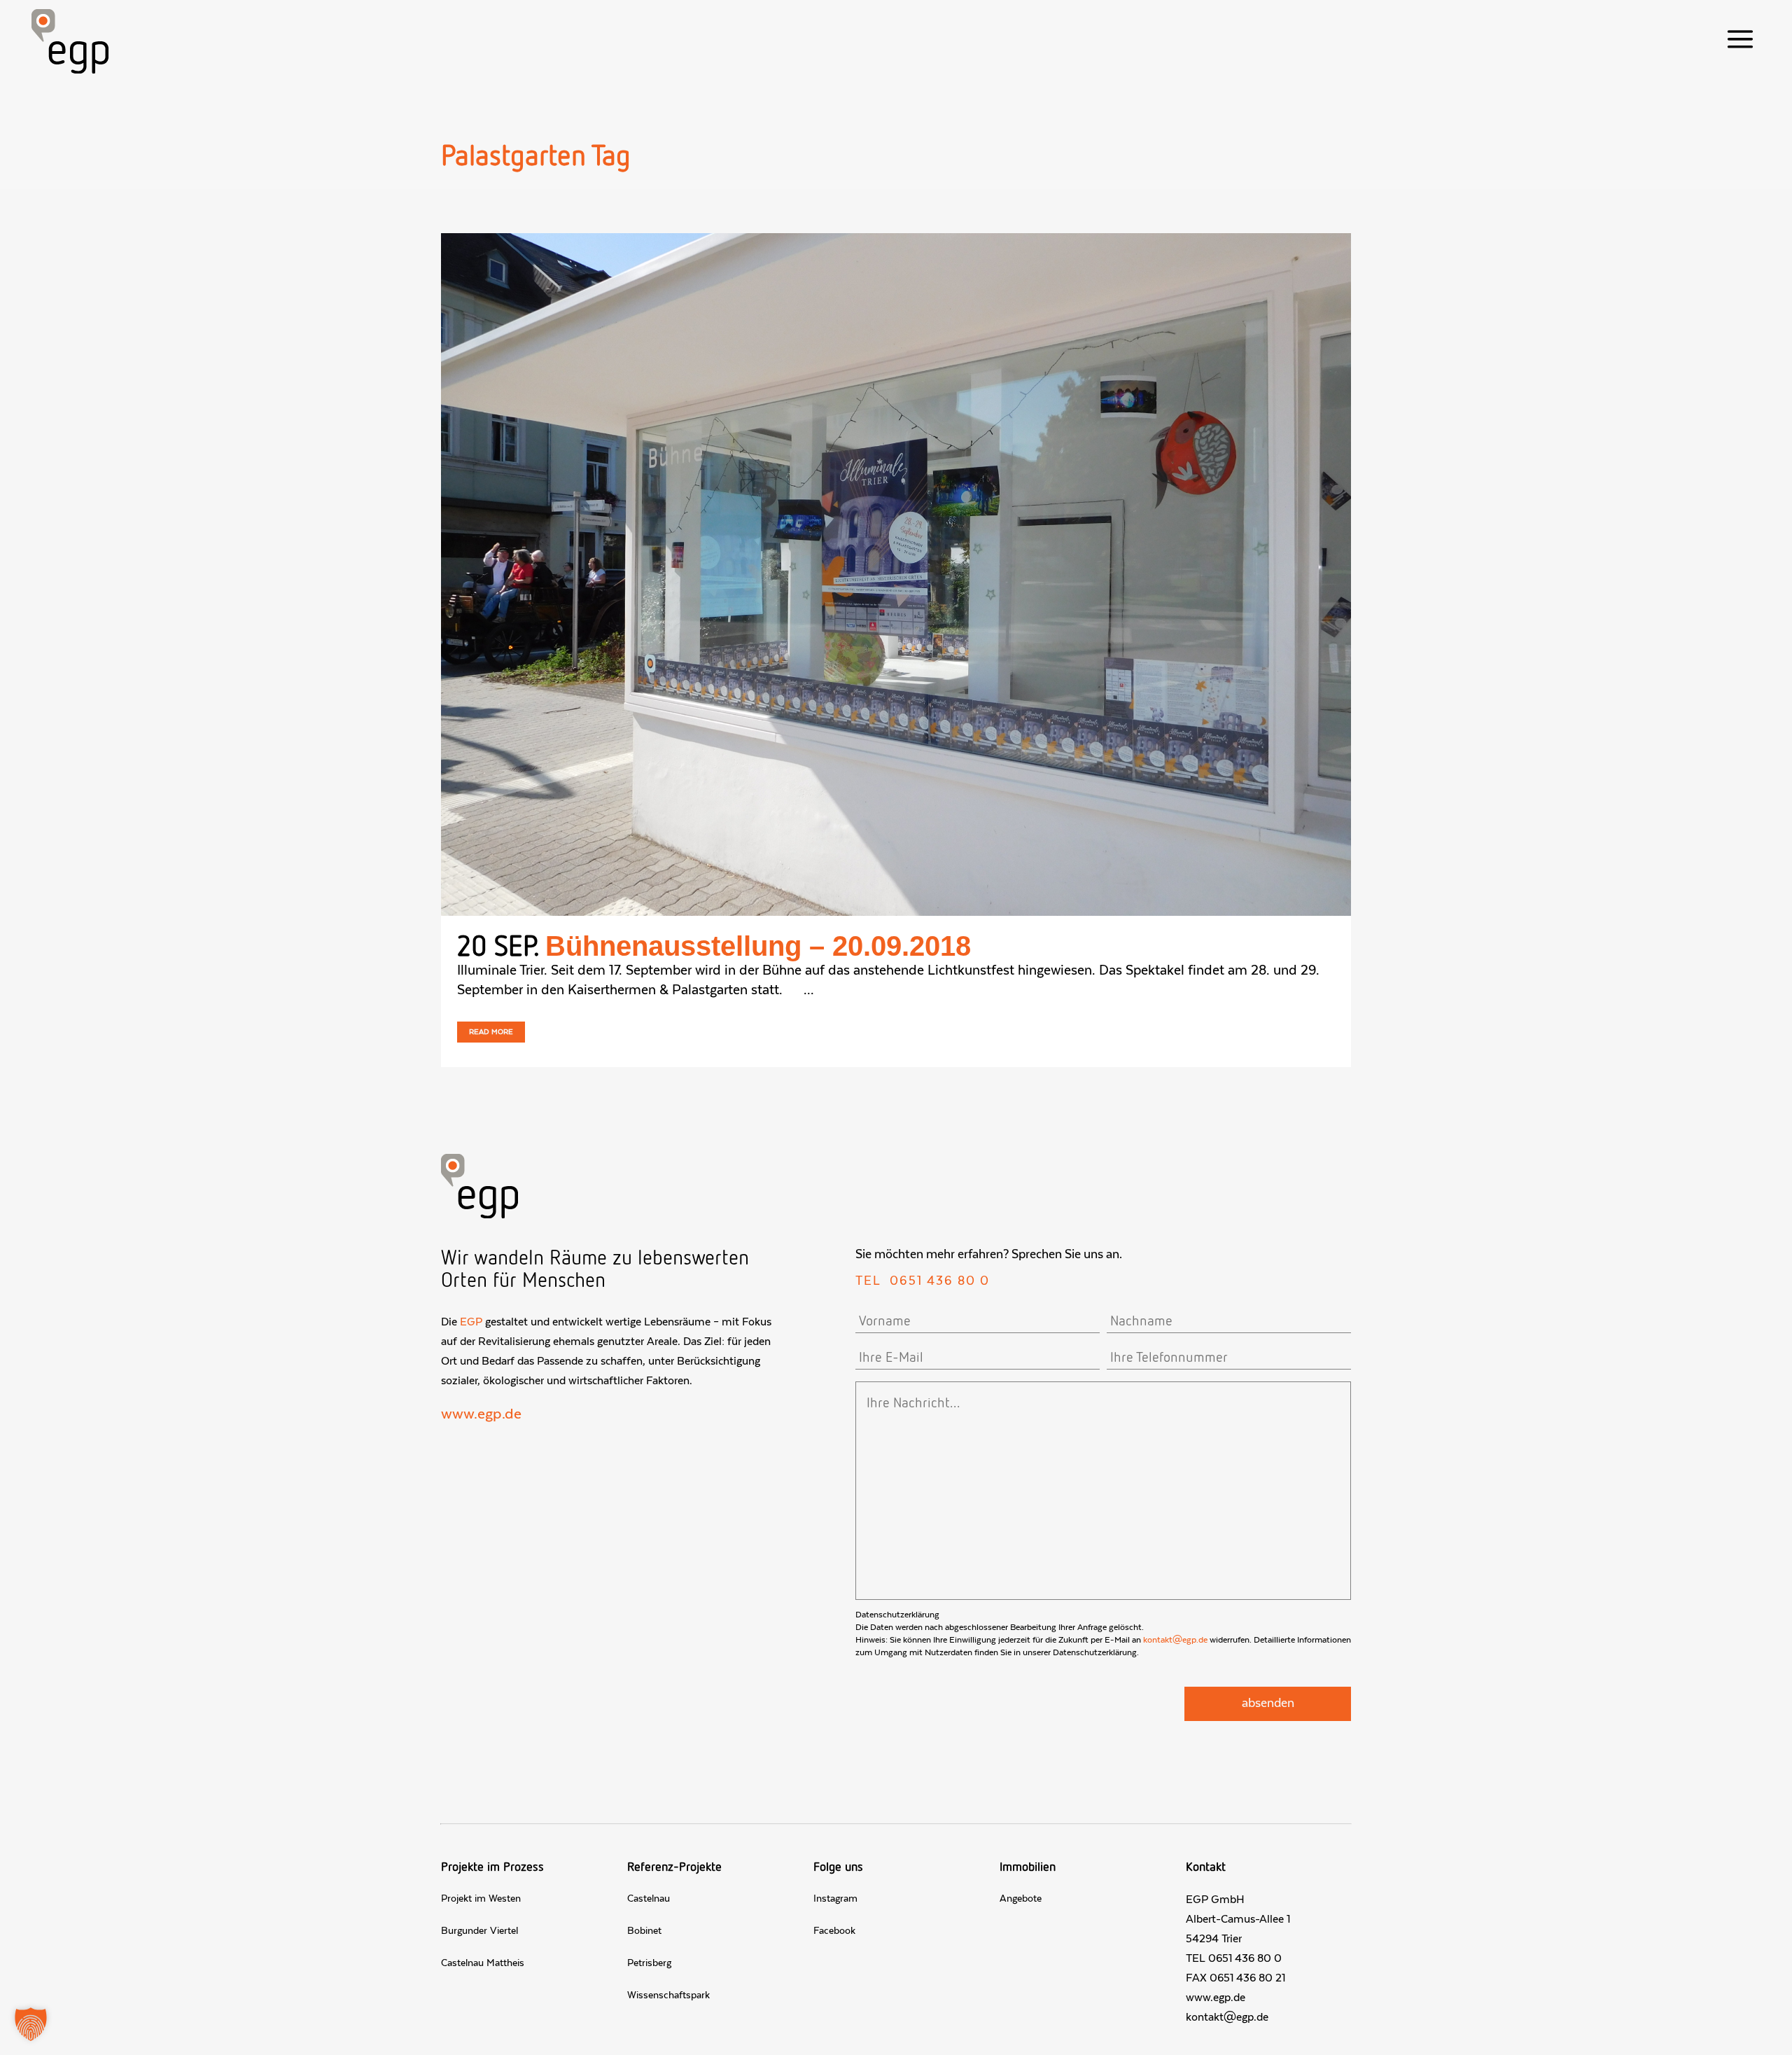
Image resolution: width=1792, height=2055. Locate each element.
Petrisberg (649, 1963)
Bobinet (644, 1931)
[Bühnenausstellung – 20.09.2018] (896, 574)
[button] (31, 2024)
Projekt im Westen (481, 1899)
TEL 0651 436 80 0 (1234, 1958)
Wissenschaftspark (668, 1995)
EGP (471, 1322)
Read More (491, 1032)
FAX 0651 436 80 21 (1235, 1978)
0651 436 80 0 (940, 1281)
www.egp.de (481, 1414)
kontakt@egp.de (1175, 1640)
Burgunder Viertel (479, 1931)
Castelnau (649, 1899)
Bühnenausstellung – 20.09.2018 (758, 946)
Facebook (834, 1931)
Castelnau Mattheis (483, 1963)
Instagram (835, 1899)
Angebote (1021, 1899)
